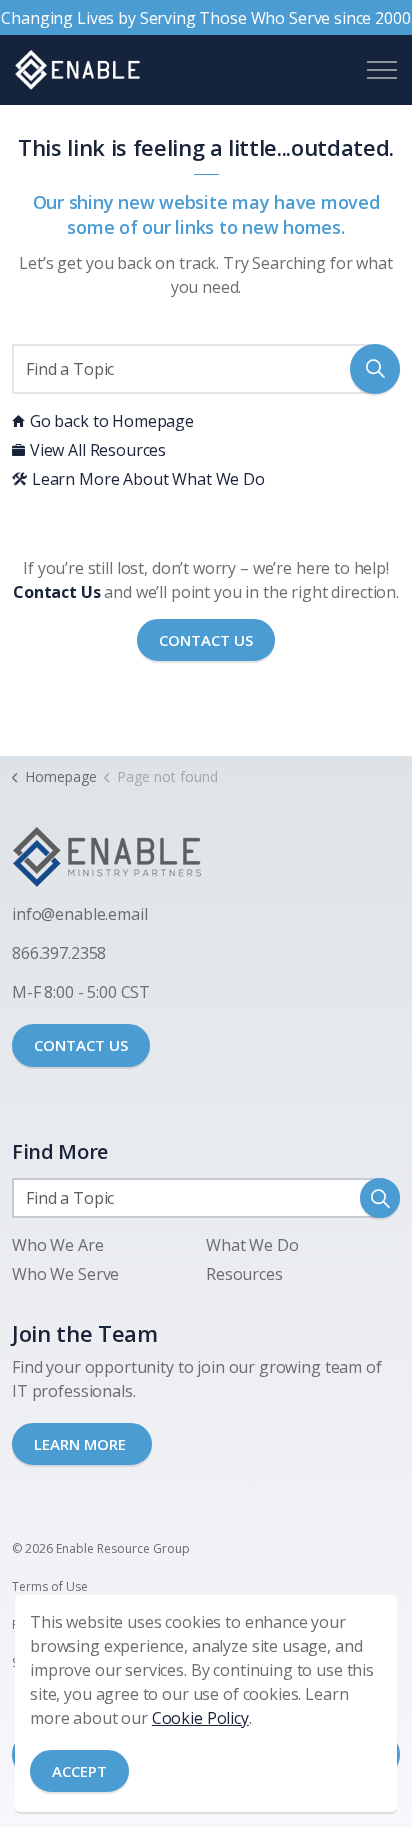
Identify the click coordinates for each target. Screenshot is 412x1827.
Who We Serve (65, 1274)
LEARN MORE (82, 1444)
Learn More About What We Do (148, 479)
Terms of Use (50, 1586)
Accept (79, 1771)
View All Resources (98, 450)
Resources (244, 1274)
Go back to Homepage (112, 421)
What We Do (252, 1245)
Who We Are (58, 1245)
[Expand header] (382, 70)
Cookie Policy (200, 1718)
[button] (375, 369)
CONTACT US (81, 1045)
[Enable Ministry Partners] (77, 70)
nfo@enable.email (82, 914)
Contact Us (206, 640)
